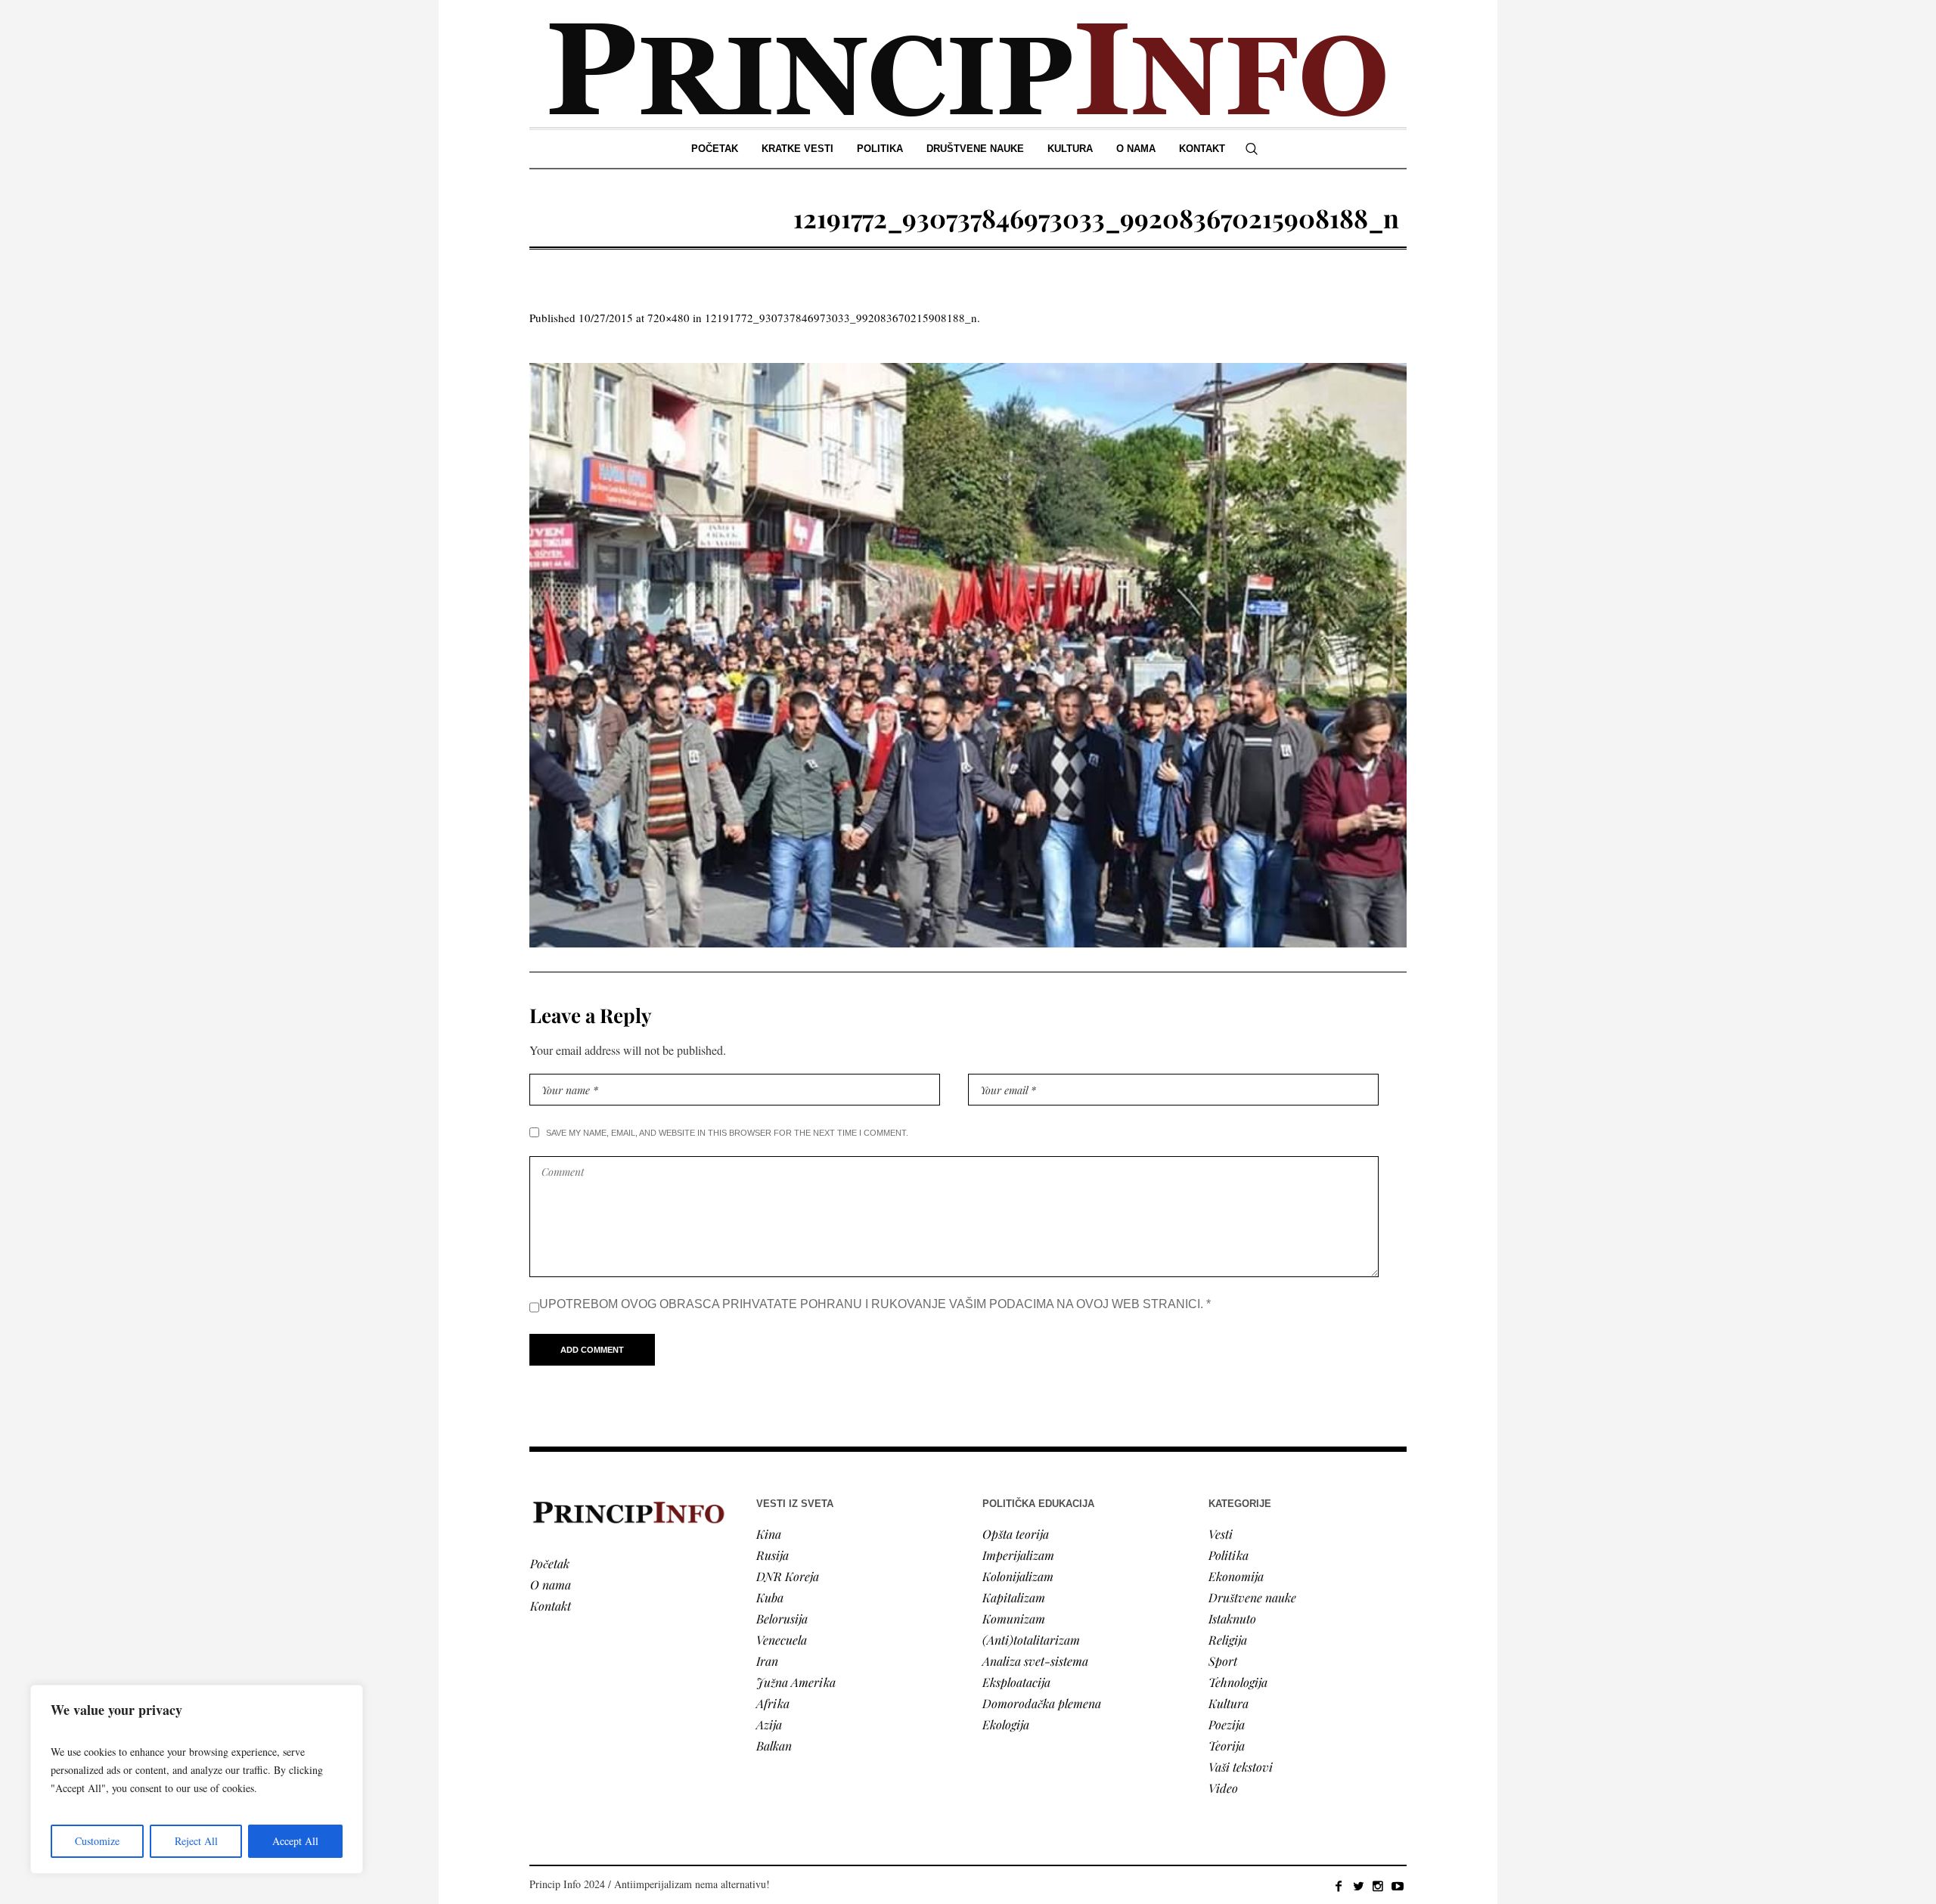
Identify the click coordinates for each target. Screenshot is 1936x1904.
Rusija (773, 1555)
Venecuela (782, 1640)
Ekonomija (1236, 1576)
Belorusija (782, 1619)
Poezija (1227, 1724)
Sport (1223, 1661)
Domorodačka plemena (1042, 1703)
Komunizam (1014, 1619)
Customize (97, 1841)
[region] (197, 1779)
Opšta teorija (1016, 1534)
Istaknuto (1232, 1619)
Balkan (774, 1746)
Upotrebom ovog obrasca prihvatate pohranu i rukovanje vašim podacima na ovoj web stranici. (875, 1304)
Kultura (1229, 1703)
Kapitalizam (1014, 1597)
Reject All (196, 1841)
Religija (1228, 1640)
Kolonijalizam (1018, 1576)
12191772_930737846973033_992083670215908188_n (841, 318)
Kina (769, 1534)
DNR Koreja (788, 1576)
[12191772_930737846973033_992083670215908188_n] (968, 655)
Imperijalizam (1018, 1555)
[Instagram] (1378, 1886)
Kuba (770, 1597)
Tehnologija (1238, 1682)
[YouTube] (1398, 1886)
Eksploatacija (1016, 1682)
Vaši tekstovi (1241, 1767)
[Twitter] (1358, 1886)
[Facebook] (1339, 1886)
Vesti (1221, 1534)
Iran (767, 1661)
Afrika (773, 1703)
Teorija (1227, 1746)
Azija (769, 1724)
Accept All (295, 1841)
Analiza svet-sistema (1035, 1661)
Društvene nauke (1252, 1597)
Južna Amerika (796, 1682)
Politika (1229, 1555)
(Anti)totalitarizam (1031, 1640)
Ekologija (1006, 1724)
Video (1223, 1788)
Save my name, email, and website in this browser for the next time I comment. (727, 1133)
